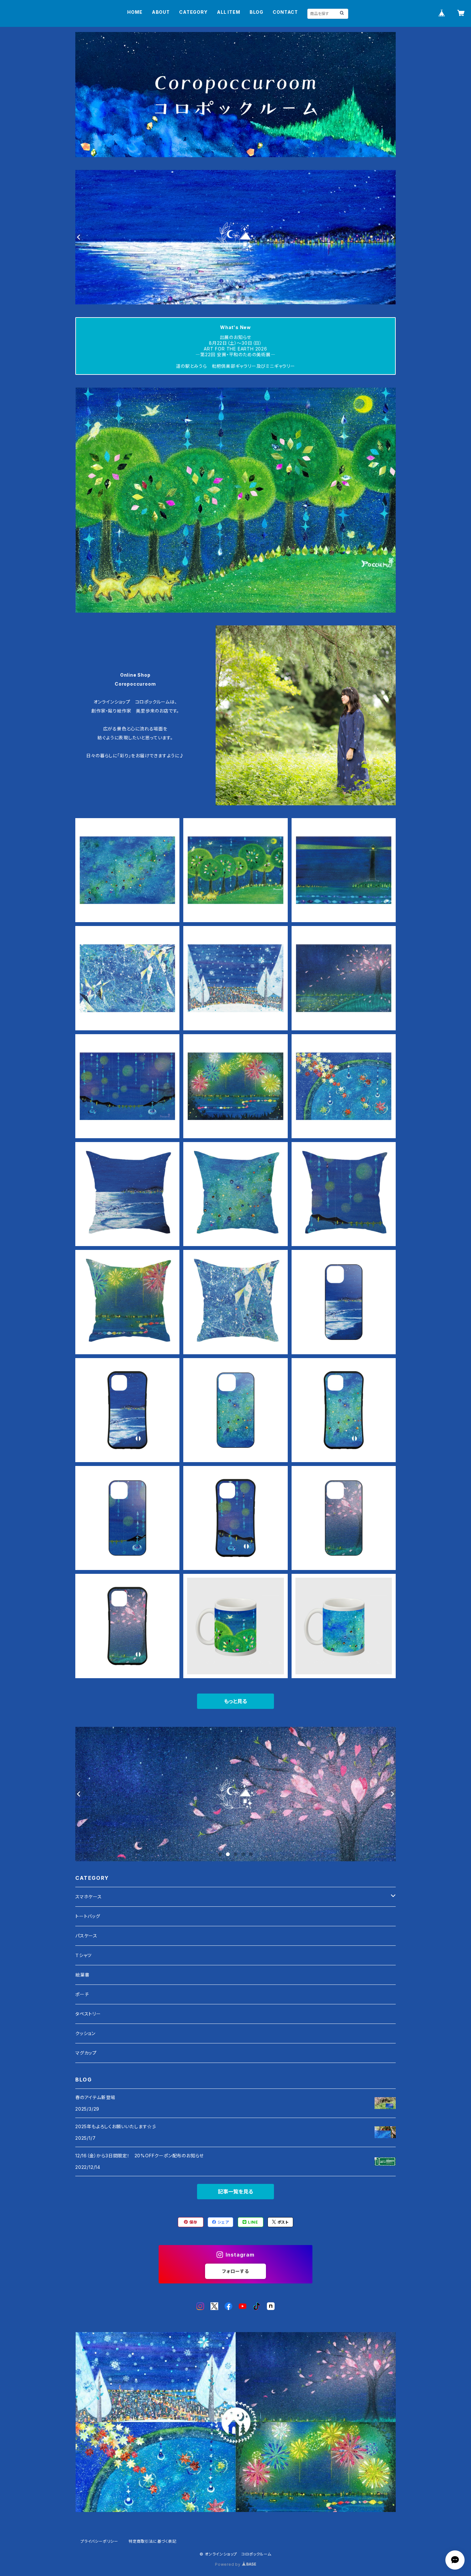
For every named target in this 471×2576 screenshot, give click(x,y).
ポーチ (82, 1994)
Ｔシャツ (83, 1955)
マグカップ (86, 2053)
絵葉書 (82, 1975)
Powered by (228, 2564)
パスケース (86, 1936)
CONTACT (285, 12)
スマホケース (89, 1897)
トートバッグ (88, 1916)
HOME (135, 12)
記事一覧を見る (235, 2192)
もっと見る (235, 1701)
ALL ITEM (228, 12)
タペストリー (88, 2014)
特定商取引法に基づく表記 (153, 2541)
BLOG (256, 12)
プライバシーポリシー (99, 2541)
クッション (85, 2033)
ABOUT (161, 12)
